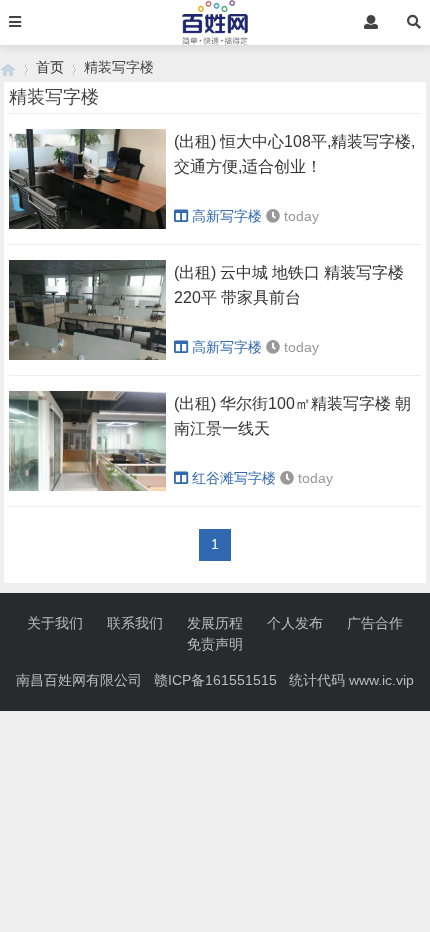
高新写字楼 (227, 216)
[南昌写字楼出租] (8, 67)
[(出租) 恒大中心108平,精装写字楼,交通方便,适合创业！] (87, 224)
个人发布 (295, 623)
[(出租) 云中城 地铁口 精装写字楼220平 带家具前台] (87, 355)
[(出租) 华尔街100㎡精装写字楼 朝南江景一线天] (87, 486)
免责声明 (215, 644)
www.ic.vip (381, 680)
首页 (50, 67)
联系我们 (135, 623)
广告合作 (375, 623)
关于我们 (55, 623)
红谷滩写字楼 (234, 478)
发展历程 (215, 623)
